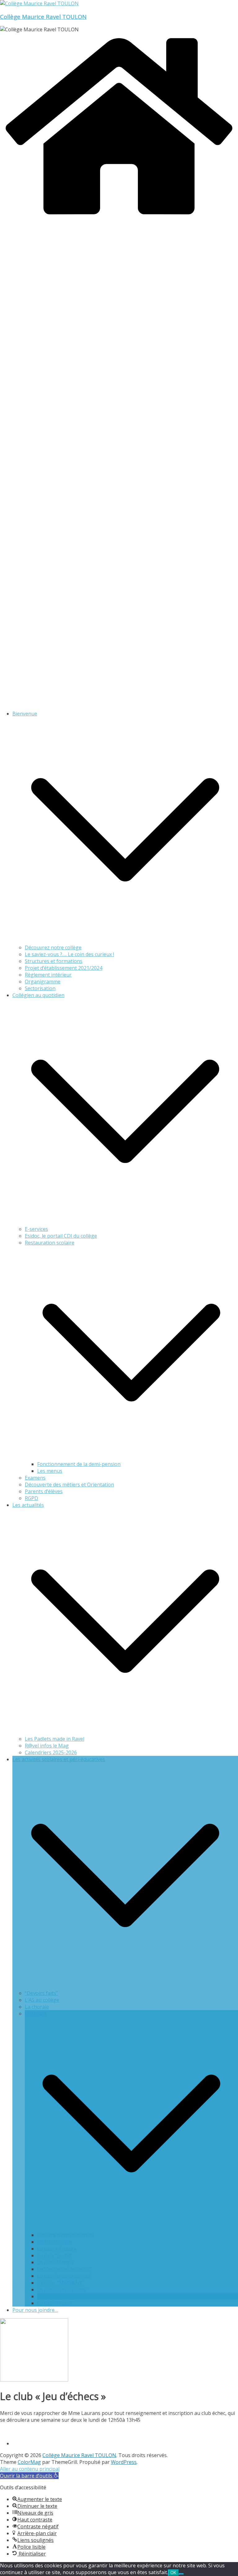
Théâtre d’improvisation (65, 2235)
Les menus (50, 1471)
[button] (125, 941)
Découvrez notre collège (53, 947)
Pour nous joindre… (35, 2310)
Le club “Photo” (55, 2303)
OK (173, 2573)
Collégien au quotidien (38, 995)
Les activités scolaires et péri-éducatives (59, 1759)
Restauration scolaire (50, 1243)
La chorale (37, 2007)
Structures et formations (54, 961)
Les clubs (35, 2014)
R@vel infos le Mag (47, 1746)
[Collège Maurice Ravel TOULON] (119, 218)
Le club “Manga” (56, 2262)
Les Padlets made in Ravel (55, 1739)
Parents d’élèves (44, 1491)
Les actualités (28, 1505)
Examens (35, 1478)
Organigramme (43, 982)
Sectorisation (40, 988)
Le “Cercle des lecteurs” (64, 2269)
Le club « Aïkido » (57, 2249)
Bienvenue (25, 714)
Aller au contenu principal (30, 2469)
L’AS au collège (42, 2000)
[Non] (181, 2574)
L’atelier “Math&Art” (60, 2283)
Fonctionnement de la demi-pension (79, 1464)
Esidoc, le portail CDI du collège (61, 1236)
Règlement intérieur (48, 975)
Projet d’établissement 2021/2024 (64, 968)
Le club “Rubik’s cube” (62, 2290)
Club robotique (55, 2242)
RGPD (31, 1498)
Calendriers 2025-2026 (51, 1752)
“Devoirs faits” (41, 1993)
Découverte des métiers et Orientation (69, 1485)
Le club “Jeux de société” (65, 2276)
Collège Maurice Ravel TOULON (43, 17)
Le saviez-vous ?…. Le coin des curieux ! (69, 954)
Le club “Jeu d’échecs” (62, 2296)
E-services (36, 1229)
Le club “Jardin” (55, 2255)
